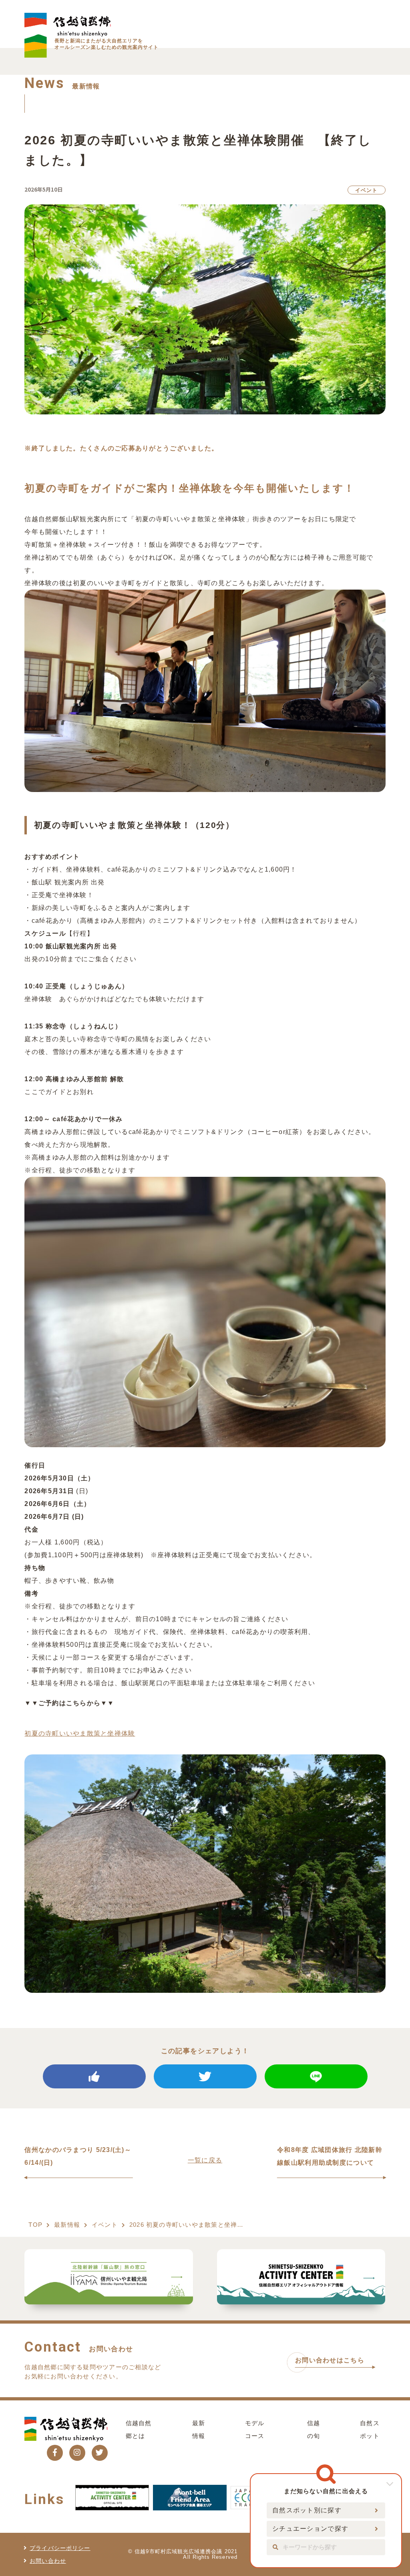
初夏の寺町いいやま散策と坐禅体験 (80, 1733)
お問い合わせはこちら (330, 2360)
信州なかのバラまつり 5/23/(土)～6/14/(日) (78, 2156)
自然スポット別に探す (307, 2510)
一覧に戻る (205, 2160)
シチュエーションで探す (310, 2529)
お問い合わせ (48, 2561)
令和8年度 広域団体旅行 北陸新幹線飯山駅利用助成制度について (330, 2156)
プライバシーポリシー (60, 2548)
